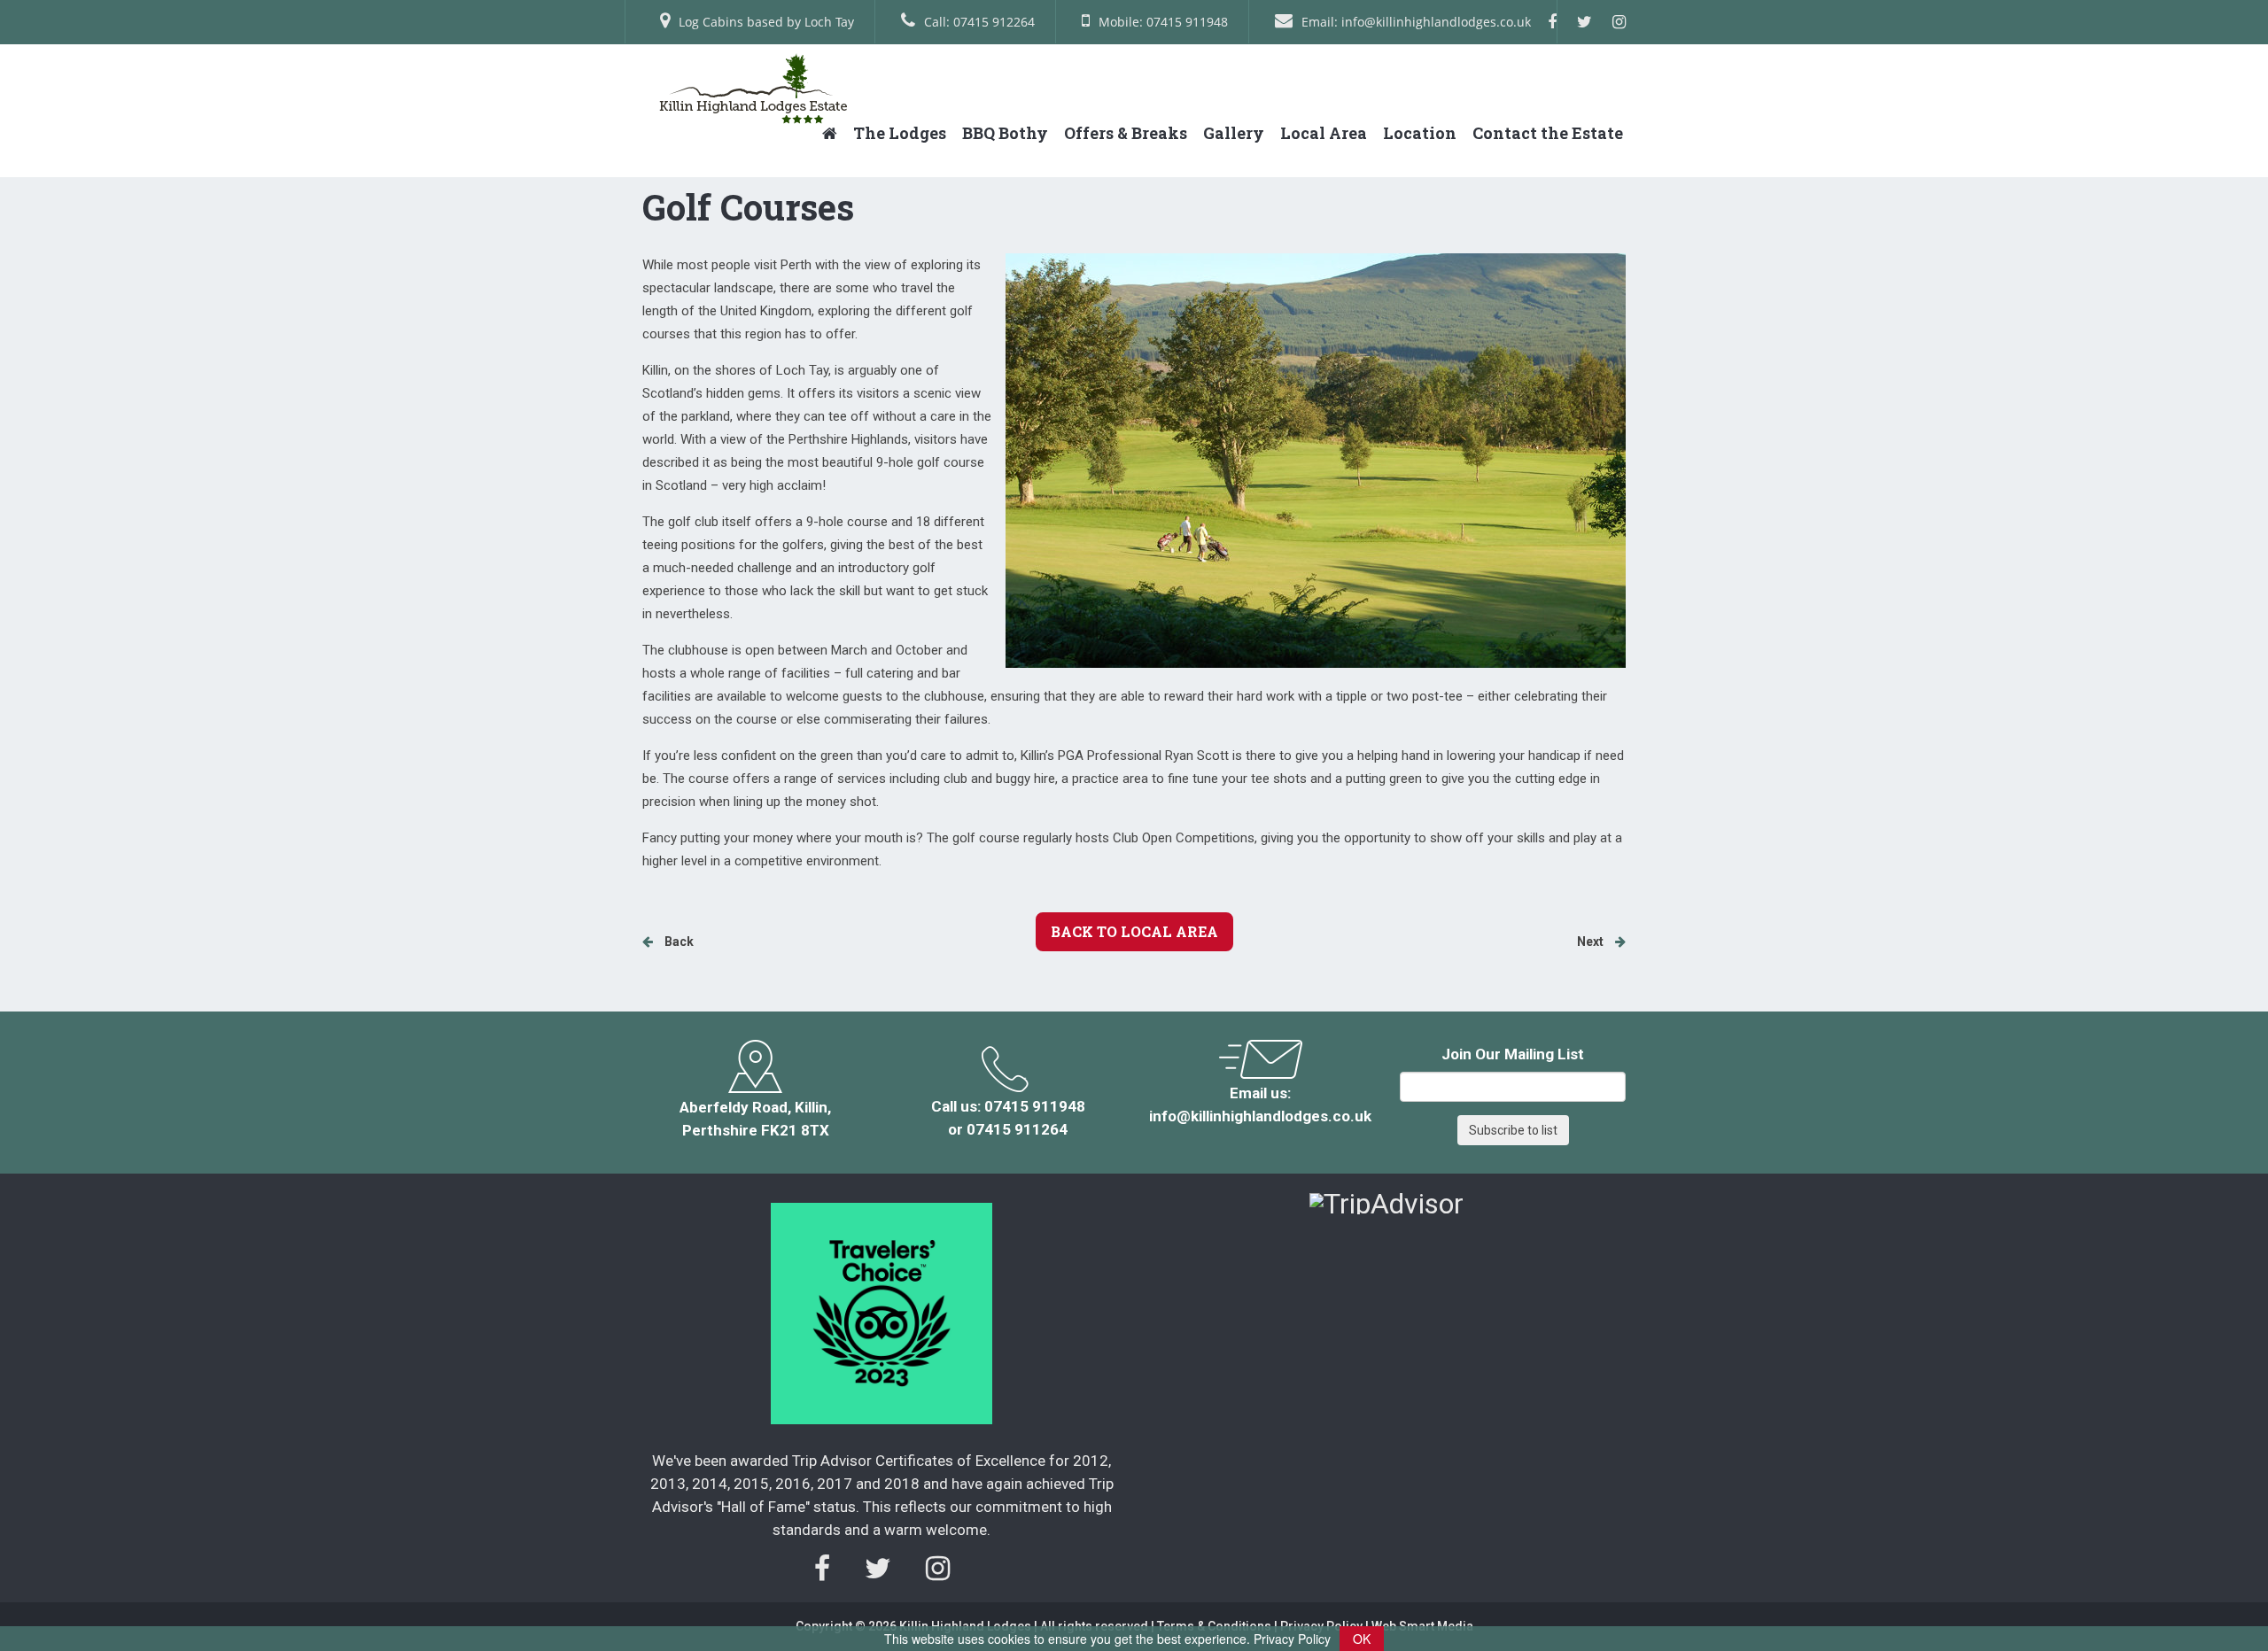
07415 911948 (1035, 1106)
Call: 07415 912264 (979, 22)
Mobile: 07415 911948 (1163, 22)
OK (1362, 1639)
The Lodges (900, 133)
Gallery (1234, 133)
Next (1592, 942)
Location (1420, 133)
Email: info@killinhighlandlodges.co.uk (1416, 22)
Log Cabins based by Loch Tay (766, 22)
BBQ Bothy (1005, 133)
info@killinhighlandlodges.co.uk (1260, 1116)
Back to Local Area (1134, 931)
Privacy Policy (1292, 1639)
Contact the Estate (1548, 133)
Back (678, 942)
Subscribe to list (1513, 1130)
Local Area (1324, 133)
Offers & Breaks (1126, 133)
